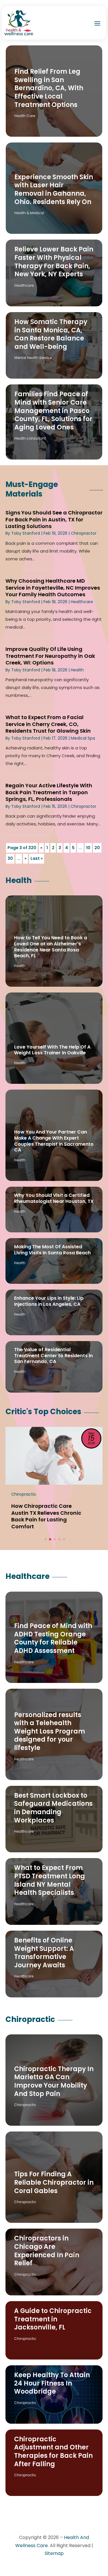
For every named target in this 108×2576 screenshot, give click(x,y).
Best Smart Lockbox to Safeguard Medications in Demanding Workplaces (53, 1808)
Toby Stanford (26, 533)
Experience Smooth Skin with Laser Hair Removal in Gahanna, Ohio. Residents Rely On (54, 189)
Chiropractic (25, 2105)
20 (97, 848)
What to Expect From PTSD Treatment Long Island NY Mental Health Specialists (50, 1880)
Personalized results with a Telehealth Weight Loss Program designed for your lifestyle (50, 1731)
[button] (46, 1539)
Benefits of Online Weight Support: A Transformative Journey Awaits (44, 1953)
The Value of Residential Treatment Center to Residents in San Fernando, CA (53, 1356)
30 (10, 858)
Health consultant (30, 438)
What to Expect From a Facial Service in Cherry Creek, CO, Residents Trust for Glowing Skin (48, 724)
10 (88, 848)
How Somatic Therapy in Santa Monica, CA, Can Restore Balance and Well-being (51, 334)
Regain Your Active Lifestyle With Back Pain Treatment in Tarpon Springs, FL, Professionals (49, 792)
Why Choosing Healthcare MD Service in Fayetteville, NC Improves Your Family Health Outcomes (53, 588)
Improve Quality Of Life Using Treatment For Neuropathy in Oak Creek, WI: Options (50, 656)
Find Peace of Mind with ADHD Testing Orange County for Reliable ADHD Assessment (53, 1638)
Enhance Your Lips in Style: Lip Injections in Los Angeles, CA (49, 1301)
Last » (37, 858)
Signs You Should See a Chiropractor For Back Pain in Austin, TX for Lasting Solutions (54, 519)
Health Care (25, 116)
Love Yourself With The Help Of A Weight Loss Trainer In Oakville (52, 1050)
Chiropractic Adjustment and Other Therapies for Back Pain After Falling (53, 2452)
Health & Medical (29, 213)
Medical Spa (83, 738)
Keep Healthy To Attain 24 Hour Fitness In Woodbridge (52, 2383)
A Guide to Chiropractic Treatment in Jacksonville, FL (53, 2319)
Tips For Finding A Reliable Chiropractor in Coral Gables (54, 2182)
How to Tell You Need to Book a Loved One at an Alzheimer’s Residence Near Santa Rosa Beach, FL (51, 947)
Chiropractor (84, 533)
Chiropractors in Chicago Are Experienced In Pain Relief (47, 2251)
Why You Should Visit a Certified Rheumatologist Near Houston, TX (54, 1198)
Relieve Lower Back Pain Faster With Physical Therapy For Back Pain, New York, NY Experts (54, 262)
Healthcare (24, 285)
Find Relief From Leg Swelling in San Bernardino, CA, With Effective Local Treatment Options (49, 88)
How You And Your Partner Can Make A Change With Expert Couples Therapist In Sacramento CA (54, 1141)
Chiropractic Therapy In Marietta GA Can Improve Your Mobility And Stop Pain (54, 2081)
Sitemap (54, 2553)
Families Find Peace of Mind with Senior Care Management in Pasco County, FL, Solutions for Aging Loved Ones (53, 411)
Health (77, 670)
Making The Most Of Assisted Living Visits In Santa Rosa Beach (52, 1250)
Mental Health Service (33, 358)
